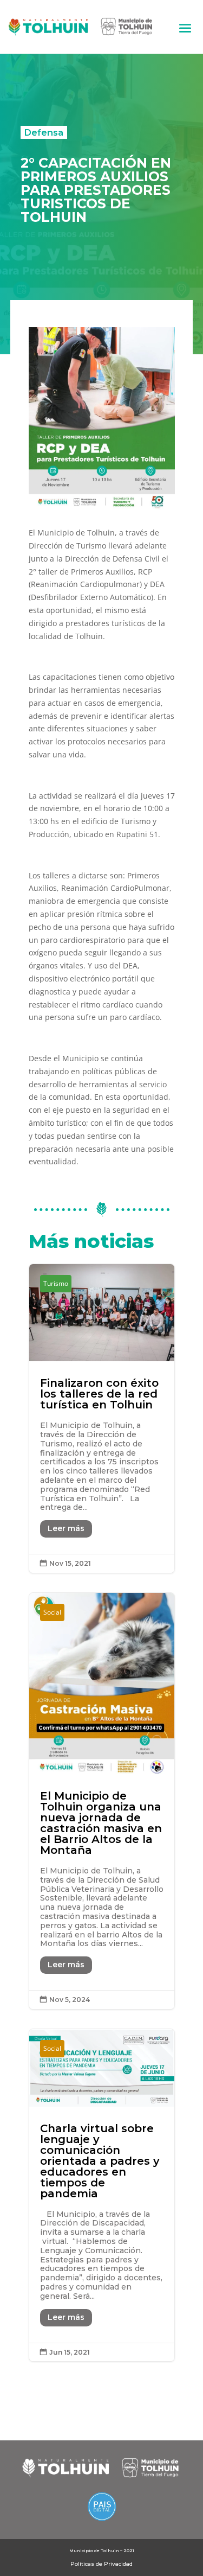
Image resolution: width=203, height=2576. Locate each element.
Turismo (56, 1283)
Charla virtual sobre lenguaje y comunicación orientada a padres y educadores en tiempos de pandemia (102, 2195)
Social (52, 1612)
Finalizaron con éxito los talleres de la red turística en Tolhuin (102, 1418)
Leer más (66, 1528)
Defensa (44, 132)
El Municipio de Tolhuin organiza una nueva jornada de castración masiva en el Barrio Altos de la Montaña (102, 1801)
